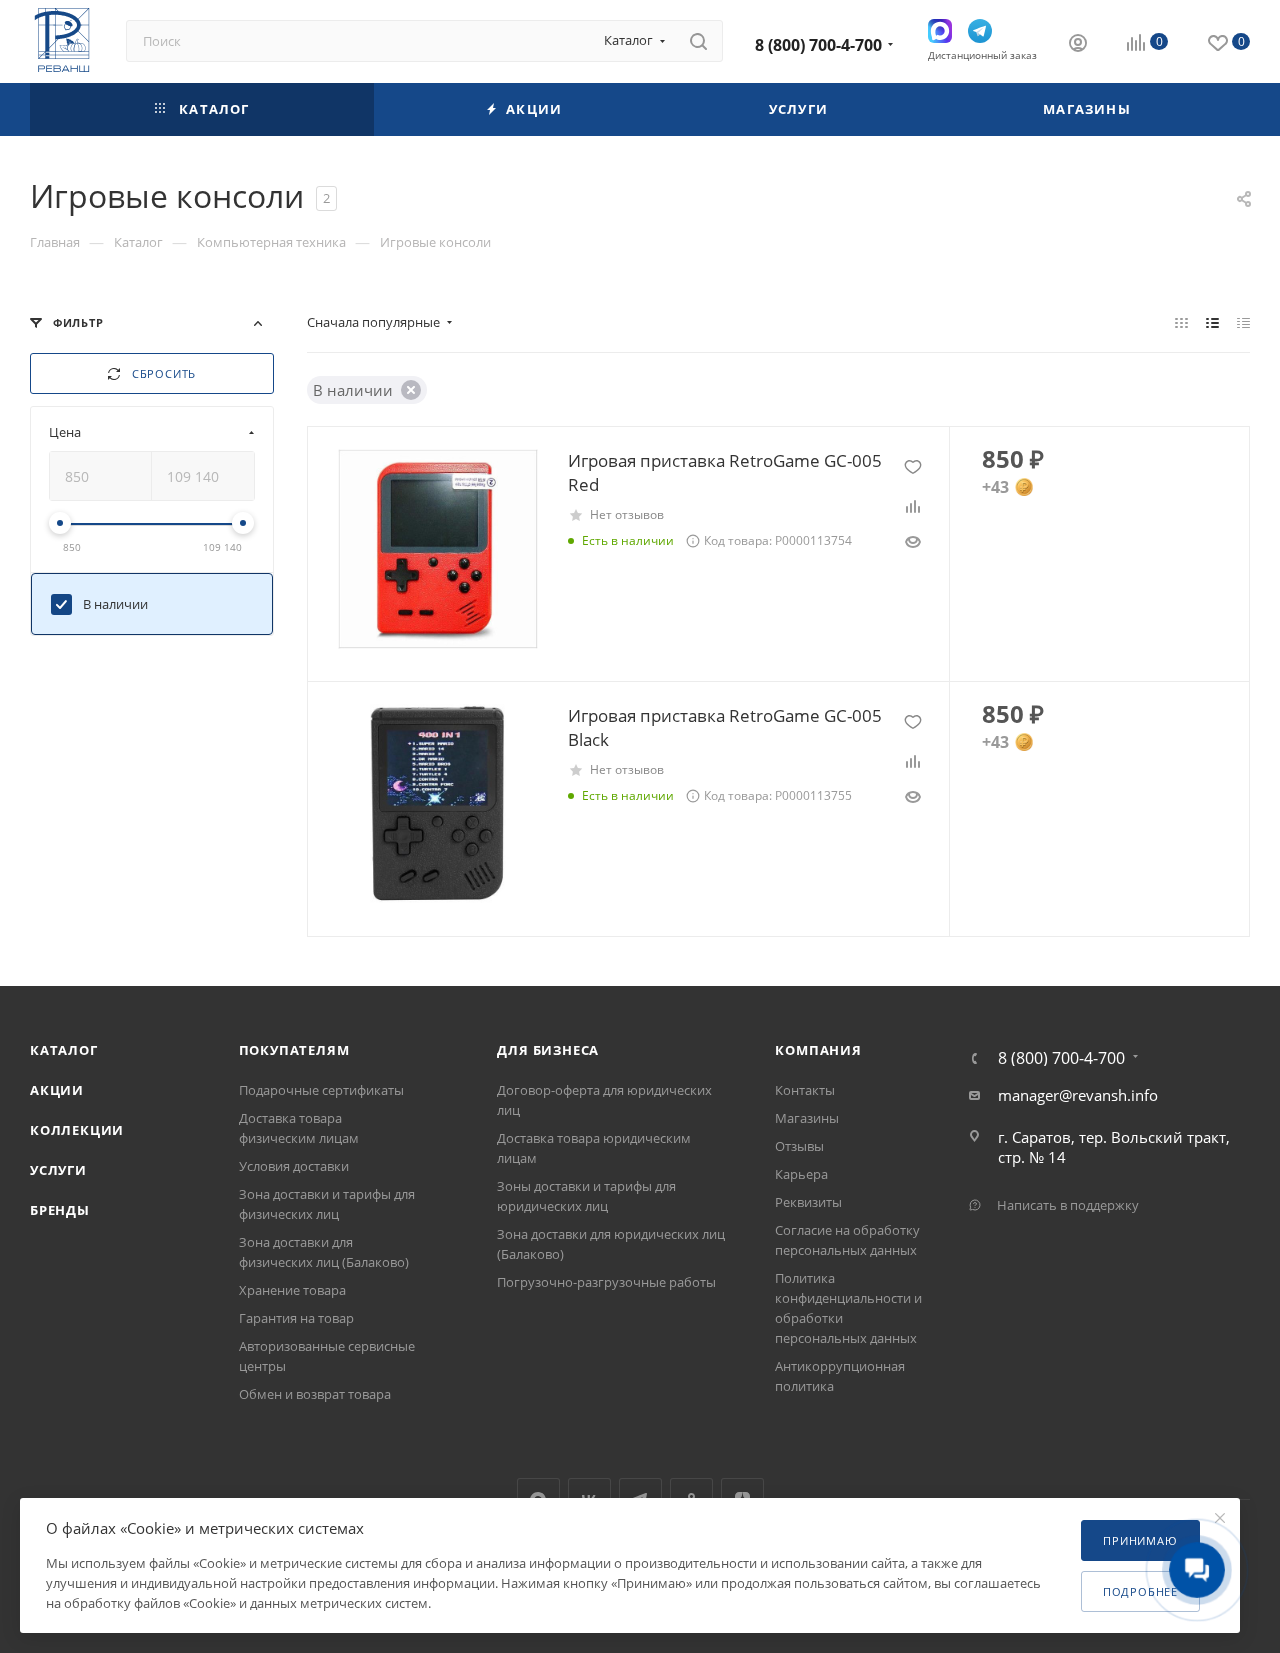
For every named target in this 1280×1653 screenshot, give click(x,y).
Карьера (801, 1174)
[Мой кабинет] (1078, 45)
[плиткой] (1181, 322)
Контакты (805, 1090)
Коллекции (77, 1130)
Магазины (807, 1118)
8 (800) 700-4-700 (818, 45)
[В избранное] (913, 467)
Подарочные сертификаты (321, 1090)
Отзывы (799, 1146)
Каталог (64, 1050)
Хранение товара (292, 1290)
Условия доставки (294, 1166)
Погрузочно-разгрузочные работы (606, 1282)
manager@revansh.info (1078, 1095)
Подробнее (1140, 1591)
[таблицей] (1243, 322)
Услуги (58, 1170)
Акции (57, 1090)
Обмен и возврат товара (315, 1394)
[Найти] (698, 41)
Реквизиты (808, 1202)
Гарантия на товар (296, 1318)
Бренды (60, 1210)
